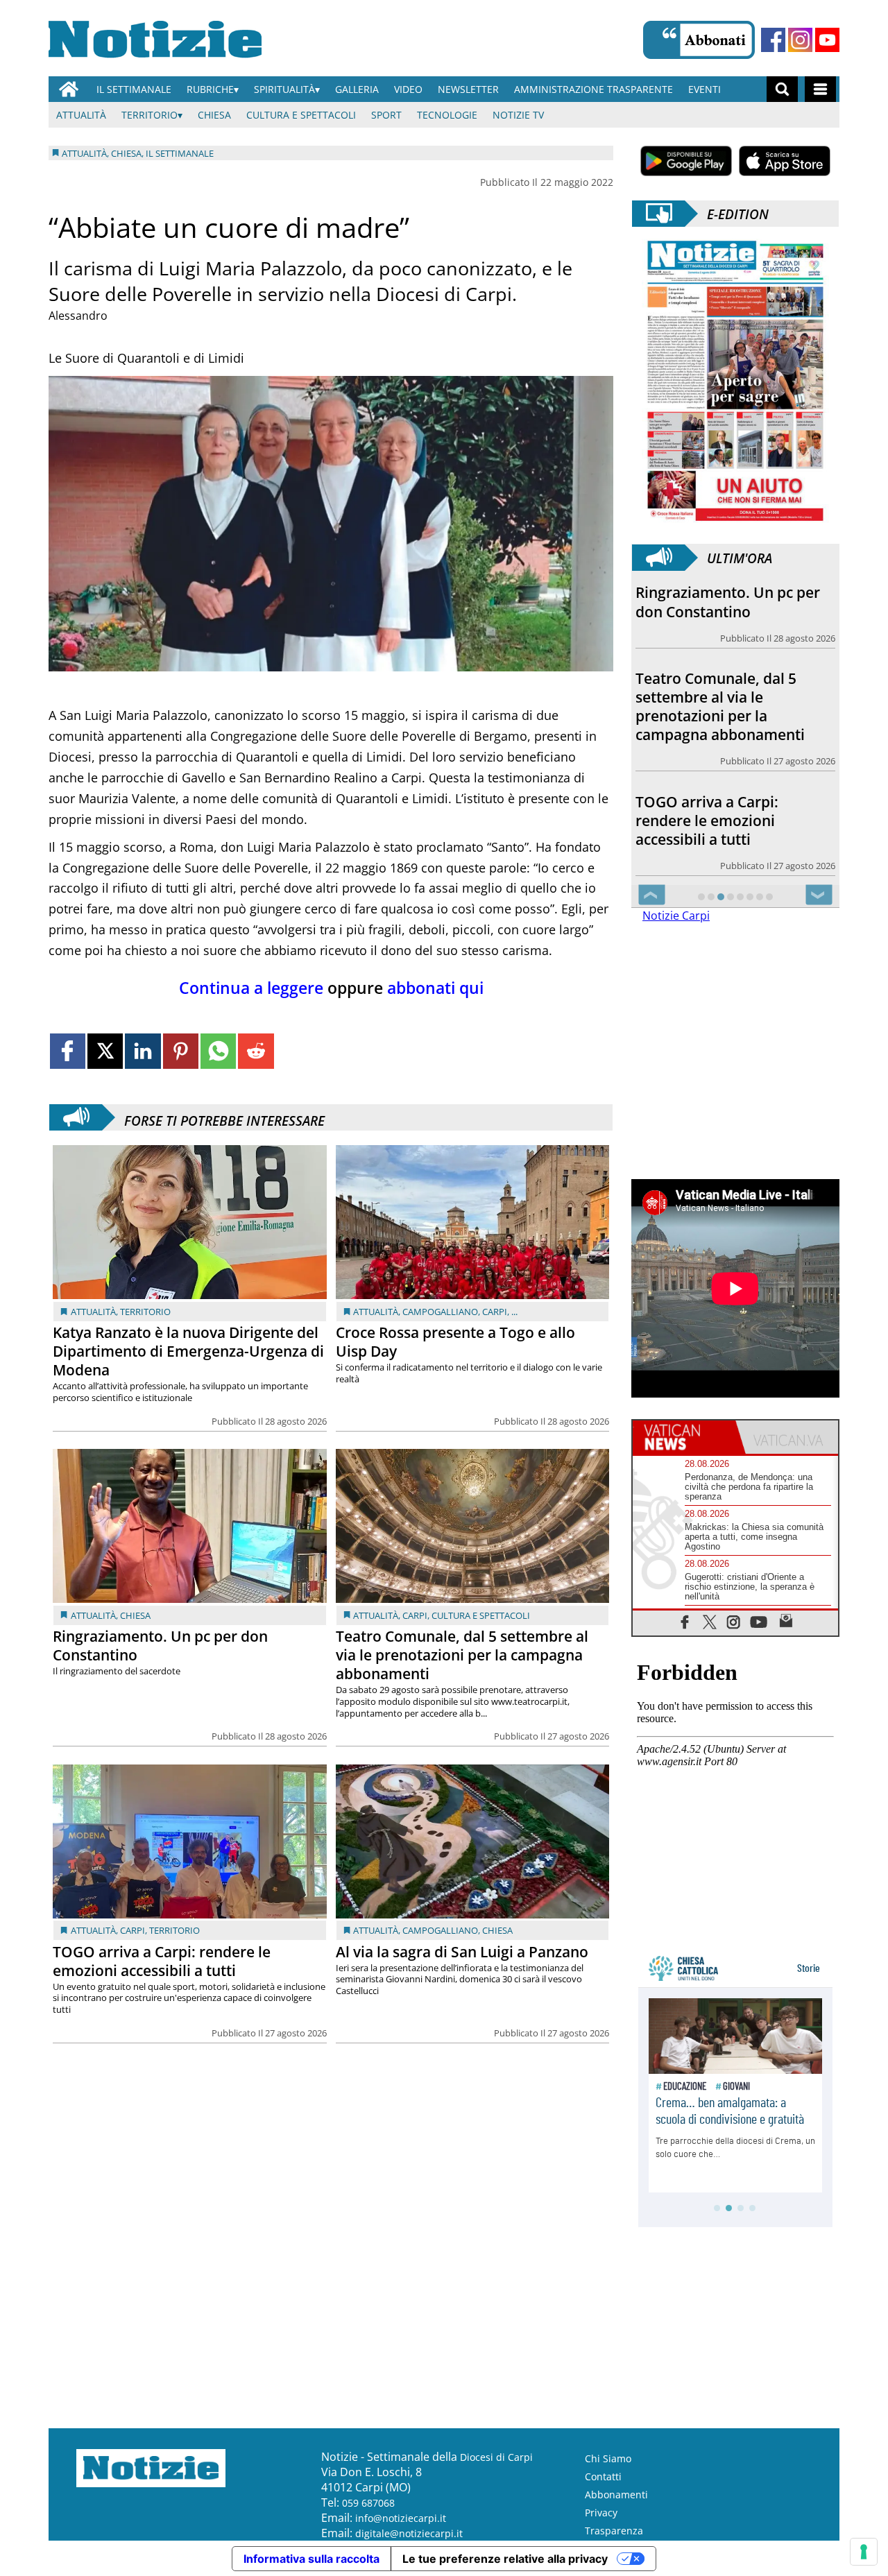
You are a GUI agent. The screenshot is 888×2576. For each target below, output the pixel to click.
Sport (386, 115)
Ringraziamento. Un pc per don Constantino (160, 1646)
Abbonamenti (616, 2495)
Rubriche (210, 89)
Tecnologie (447, 115)
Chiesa (214, 115)
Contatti (603, 2476)
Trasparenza (614, 2531)
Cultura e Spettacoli (301, 115)
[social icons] (685, 1621)
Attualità (81, 115)
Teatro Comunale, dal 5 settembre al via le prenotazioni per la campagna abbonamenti (462, 1655)
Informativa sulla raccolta (311, 2559)
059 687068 (368, 2503)
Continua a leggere (251, 988)
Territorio (150, 115)
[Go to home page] (69, 89)
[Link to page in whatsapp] (218, 1051)
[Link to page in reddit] (256, 1051)
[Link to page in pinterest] (181, 1051)
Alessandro (78, 316)
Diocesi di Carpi (496, 2457)
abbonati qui (433, 988)
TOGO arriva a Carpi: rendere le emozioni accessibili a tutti (162, 1961)
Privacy (601, 2513)
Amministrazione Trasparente (594, 89)
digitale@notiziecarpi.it (409, 2533)
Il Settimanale (134, 89)
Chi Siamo (608, 2458)
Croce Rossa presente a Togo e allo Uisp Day (455, 1342)
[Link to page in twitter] (105, 1051)
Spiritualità (284, 89)
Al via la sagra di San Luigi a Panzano (462, 1952)
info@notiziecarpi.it (401, 2518)
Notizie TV (518, 115)
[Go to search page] (782, 89)
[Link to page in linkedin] (143, 1051)
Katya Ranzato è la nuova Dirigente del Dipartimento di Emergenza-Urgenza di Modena (188, 1351)
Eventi (705, 89)
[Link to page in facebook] (68, 1051)
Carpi (495, 1312)
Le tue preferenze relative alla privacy (505, 2559)
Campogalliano (440, 1312)
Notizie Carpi (676, 916)
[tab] (684, 1437)
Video (408, 89)
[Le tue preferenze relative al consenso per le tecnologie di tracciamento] (864, 2552)
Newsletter (468, 89)
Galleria (357, 89)
